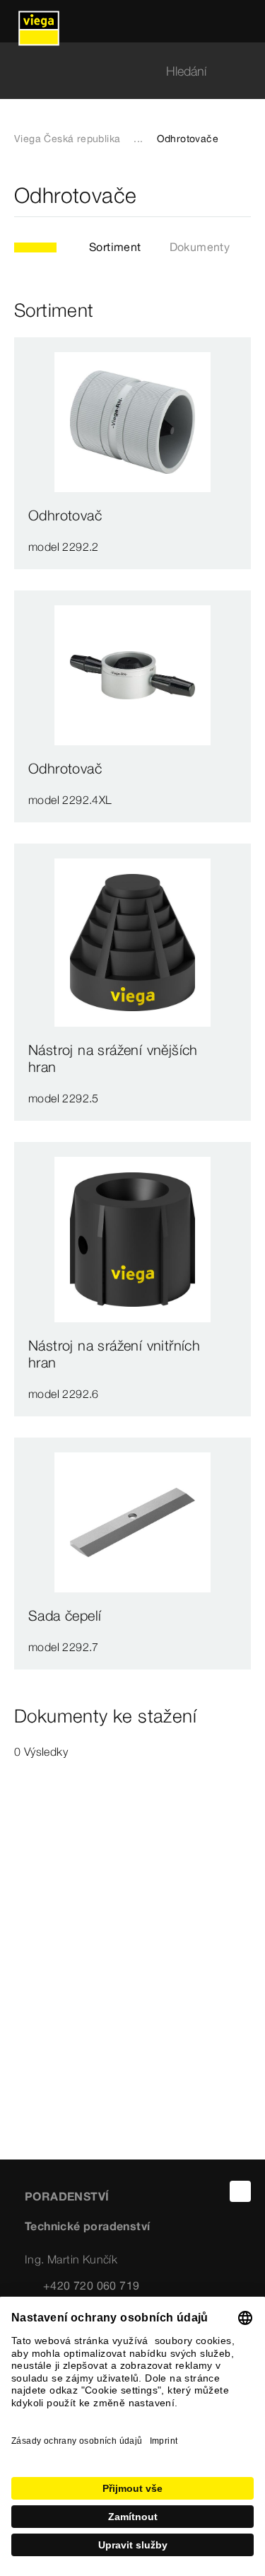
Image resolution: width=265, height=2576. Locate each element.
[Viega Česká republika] (39, 21)
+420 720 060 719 (91, 2285)
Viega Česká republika (67, 139)
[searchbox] (120, 71)
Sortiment (115, 247)
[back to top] (240, 2191)
